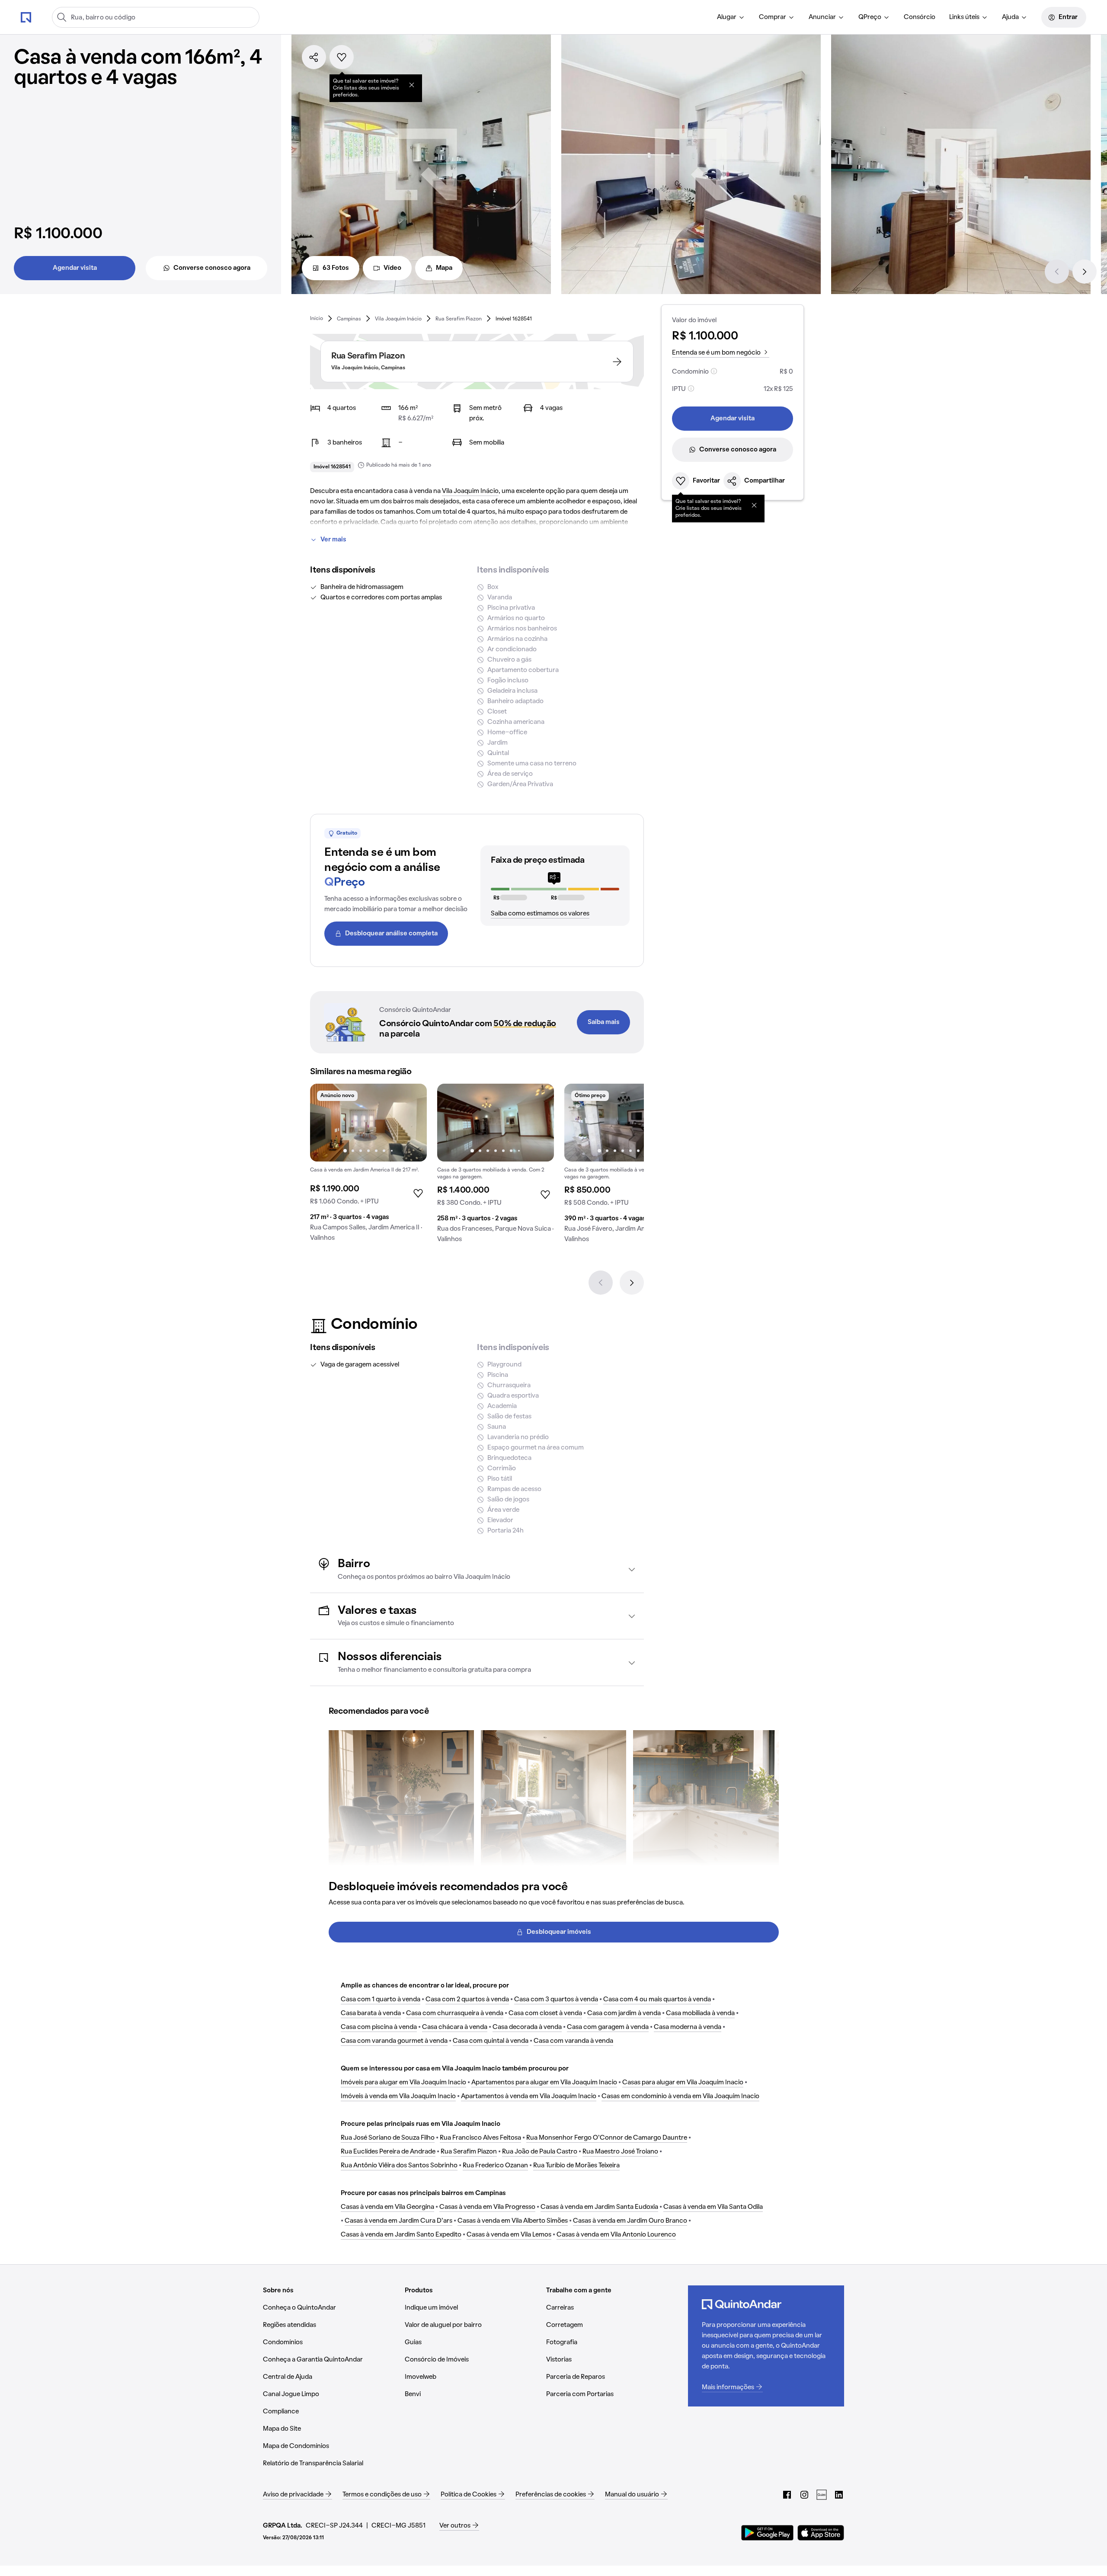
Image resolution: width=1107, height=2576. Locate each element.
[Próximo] (1085, 272)
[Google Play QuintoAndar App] (768, 2533)
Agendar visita (75, 268)
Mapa (444, 268)
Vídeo (392, 268)
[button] (477, 1570)
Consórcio (920, 17)
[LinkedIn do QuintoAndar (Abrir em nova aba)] (839, 2495)
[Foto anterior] (326, 1123)
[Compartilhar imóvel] (314, 57)
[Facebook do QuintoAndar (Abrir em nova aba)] (787, 2495)
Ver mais (333, 540)
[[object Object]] (412, 85)
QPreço (870, 17)
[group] (368, 1166)
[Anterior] (1057, 272)
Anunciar (822, 17)
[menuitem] (731, 17)
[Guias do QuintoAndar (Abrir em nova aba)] (822, 2495)
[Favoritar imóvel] (342, 57)
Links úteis (964, 17)
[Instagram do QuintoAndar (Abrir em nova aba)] (804, 2495)
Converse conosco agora (212, 268)
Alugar (727, 17)
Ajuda (1010, 17)
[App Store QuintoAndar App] (821, 2533)
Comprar (773, 17)
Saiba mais (604, 1022)
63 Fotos (336, 268)
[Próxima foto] (411, 1123)
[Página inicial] (26, 17)
